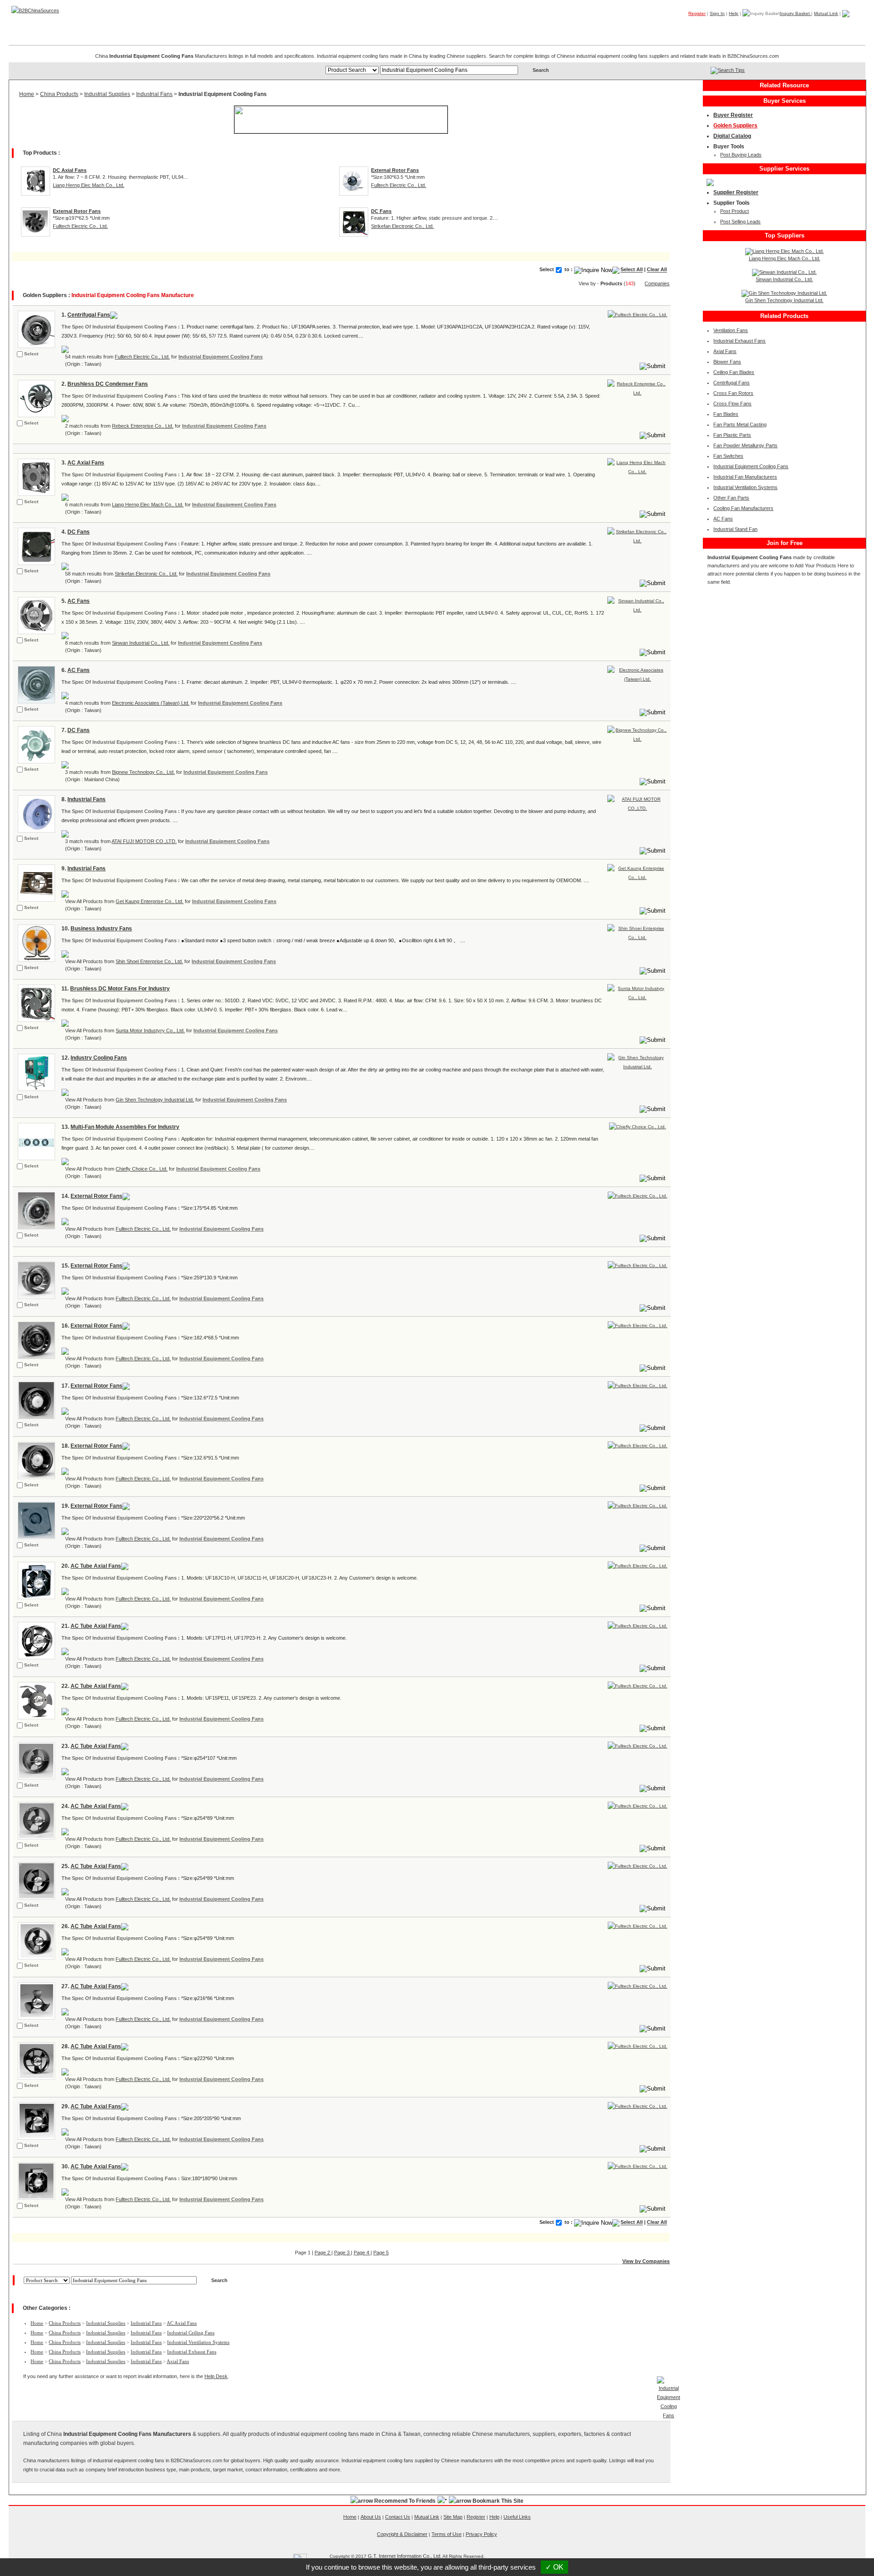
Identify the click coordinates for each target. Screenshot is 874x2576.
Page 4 (362, 2253)
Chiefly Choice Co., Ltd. (142, 1169)
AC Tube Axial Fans (96, 1566)
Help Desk (216, 2376)
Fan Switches (728, 456)
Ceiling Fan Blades (734, 372)
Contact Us (398, 2517)
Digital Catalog (732, 136)
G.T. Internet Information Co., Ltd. (405, 2556)
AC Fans (79, 601)
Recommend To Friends (405, 2501)
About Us (371, 2517)
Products (692, 27)
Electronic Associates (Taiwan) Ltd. (151, 703)
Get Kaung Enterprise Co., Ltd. (150, 901)
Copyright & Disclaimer (402, 2534)
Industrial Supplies (107, 94)
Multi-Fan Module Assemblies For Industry (125, 1127)
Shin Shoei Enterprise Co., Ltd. (149, 961)
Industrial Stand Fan (735, 529)
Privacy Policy (481, 2534)
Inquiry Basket (795, 13)
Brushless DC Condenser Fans (108, 384)
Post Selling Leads (740, 222)
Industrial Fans (154, 94)
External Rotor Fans (97, 1196)
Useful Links (517, 2517)
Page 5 (381, 2253)
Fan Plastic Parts (732, 435)
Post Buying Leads (741, 155)
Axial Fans (178, 2361)
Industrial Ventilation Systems (198, 2342)
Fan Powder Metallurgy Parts (745, 445)
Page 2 (323, 2253)
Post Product (734, 211)
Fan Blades (726, 414)
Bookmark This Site (498, 2501)
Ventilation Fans (731, 330)
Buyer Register (733, 115)
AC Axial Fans (86, 463)
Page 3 (343, 2253)
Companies (732, 27)
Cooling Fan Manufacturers (743, 508)
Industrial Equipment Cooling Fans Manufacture (133, 295)
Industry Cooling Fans (99, 1058)
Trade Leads (778, 27)
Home (851, 27)
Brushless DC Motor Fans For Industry (120, 989)
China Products (59, 94)
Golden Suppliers (735, 126)
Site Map (453, 2517)
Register (697, 13)
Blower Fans (727, 362)
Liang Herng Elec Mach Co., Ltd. (89, 185)
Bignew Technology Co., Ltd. (143, 772)
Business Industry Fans (101, 929)
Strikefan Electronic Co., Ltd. (402, 226)
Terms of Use (447, 2534)
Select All (632, 270)
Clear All (657, 270)
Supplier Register (736, 192)
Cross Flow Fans (732, 404)
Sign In (717, 13)
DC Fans (79, 532)
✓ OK (554, 2567)
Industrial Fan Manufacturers (745, 477)
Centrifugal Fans (89, 315)
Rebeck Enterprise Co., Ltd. (143, 426)
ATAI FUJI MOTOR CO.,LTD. (144, 841)
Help (734, 13)
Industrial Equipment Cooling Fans (221, 357)
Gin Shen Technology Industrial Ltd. (155, 1100)
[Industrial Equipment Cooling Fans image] (35, 329)
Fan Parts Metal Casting (740, 424)
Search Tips (731, 70)
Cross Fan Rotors (733, 393)
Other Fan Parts (731, 498)
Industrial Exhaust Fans (192, 2352)
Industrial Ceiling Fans (191, 2333)
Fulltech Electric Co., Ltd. (399, 185)
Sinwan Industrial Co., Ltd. (141, 643)
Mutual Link (826, 13)
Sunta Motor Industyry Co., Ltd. (150, 1030)
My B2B (819, 27)
